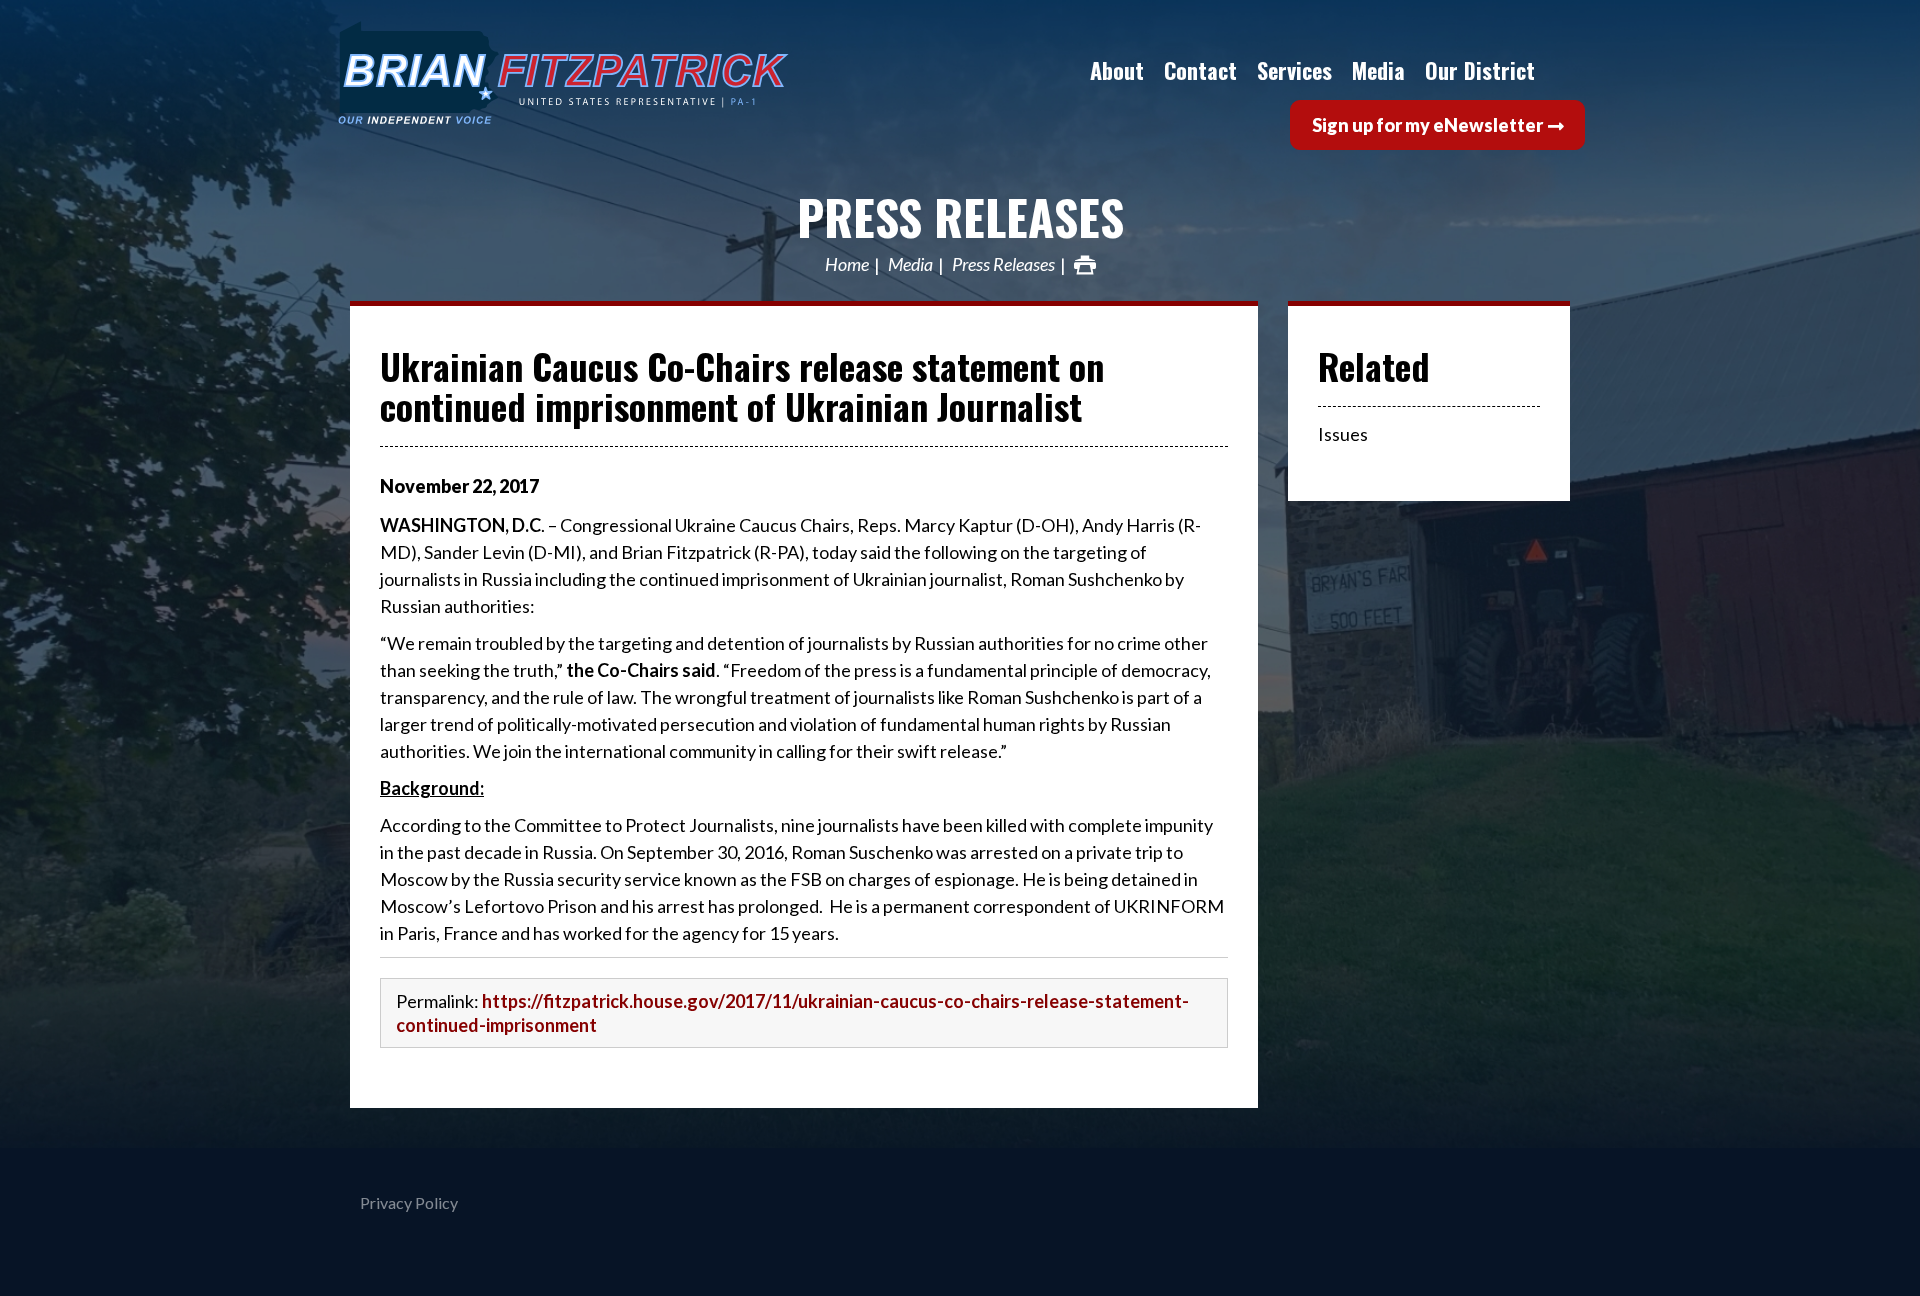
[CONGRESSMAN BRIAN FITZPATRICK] (635, 73)
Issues (1343, 434)
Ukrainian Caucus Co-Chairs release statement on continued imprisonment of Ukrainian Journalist (742, 385)
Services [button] (1294, 70)
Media (910, 265)
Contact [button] (1200, 70)
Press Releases (960, 216)
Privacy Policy (409, 1202)
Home (847, 265)
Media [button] (1378, 70)
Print (1085, 265)
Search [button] (1565, 70)
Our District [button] (1480, 70)
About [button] (1117, 70)
